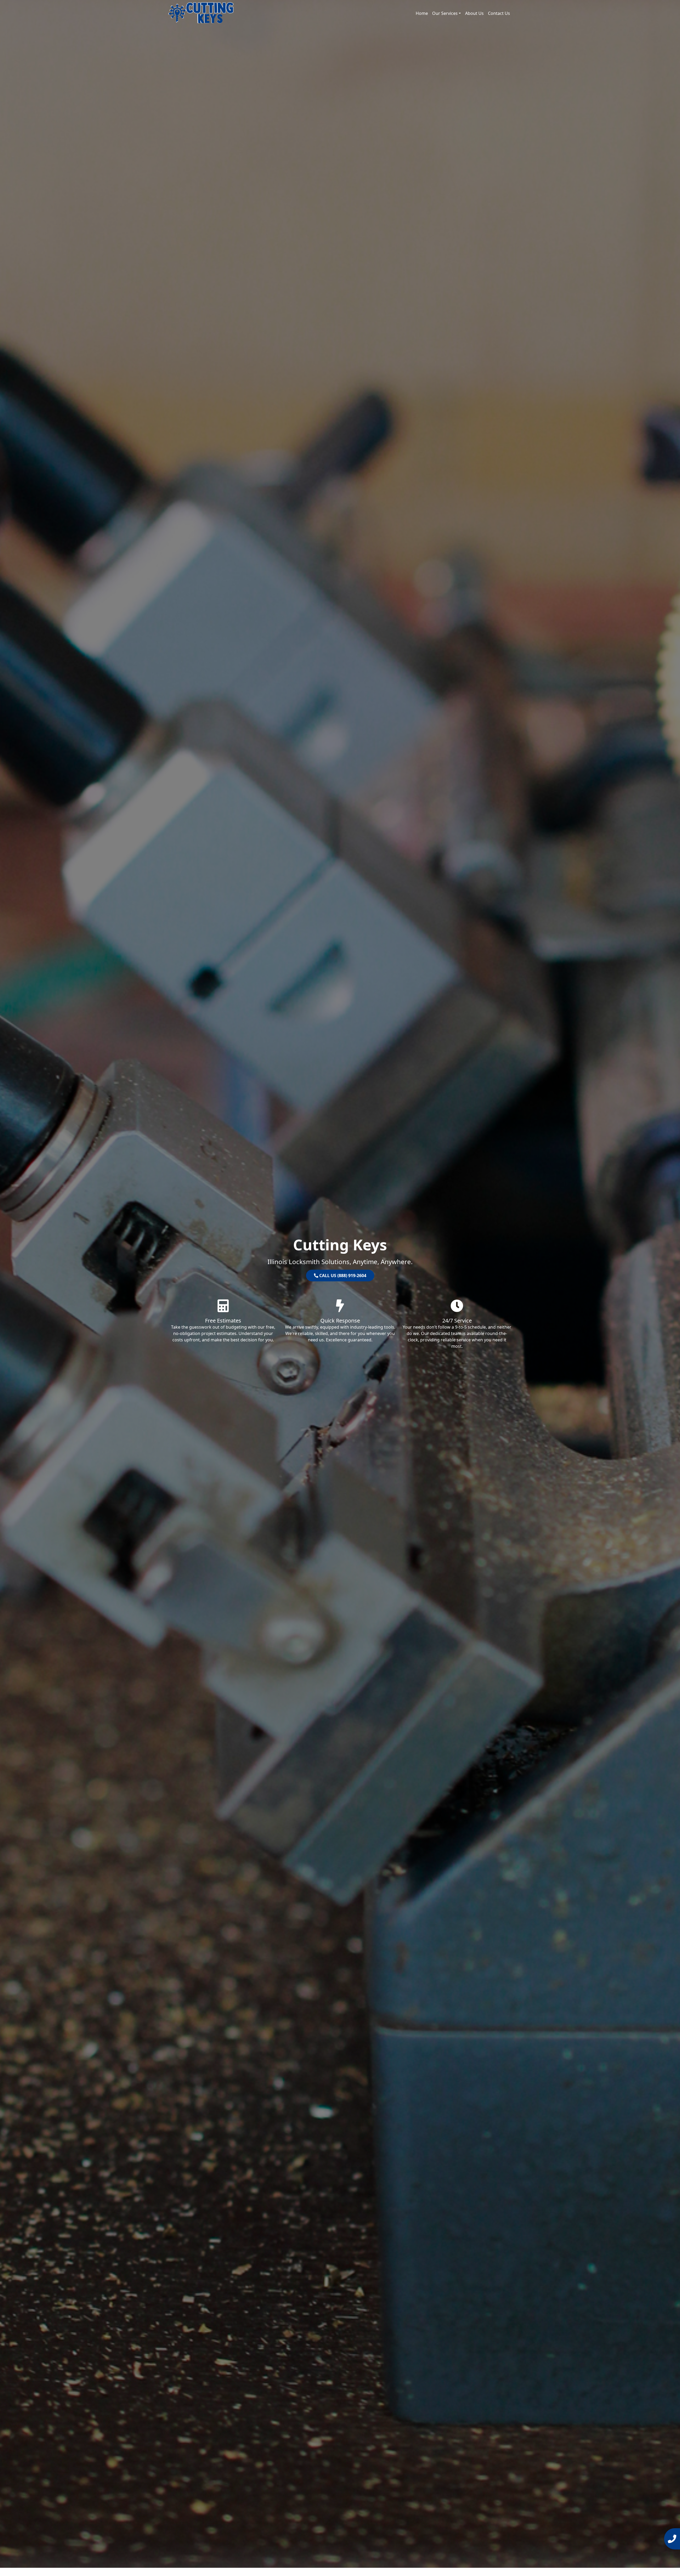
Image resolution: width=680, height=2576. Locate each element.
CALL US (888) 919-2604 (342, 1276)
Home (422, 13)
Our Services (445, 13)
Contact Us (499, 13)
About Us (474, 13)
